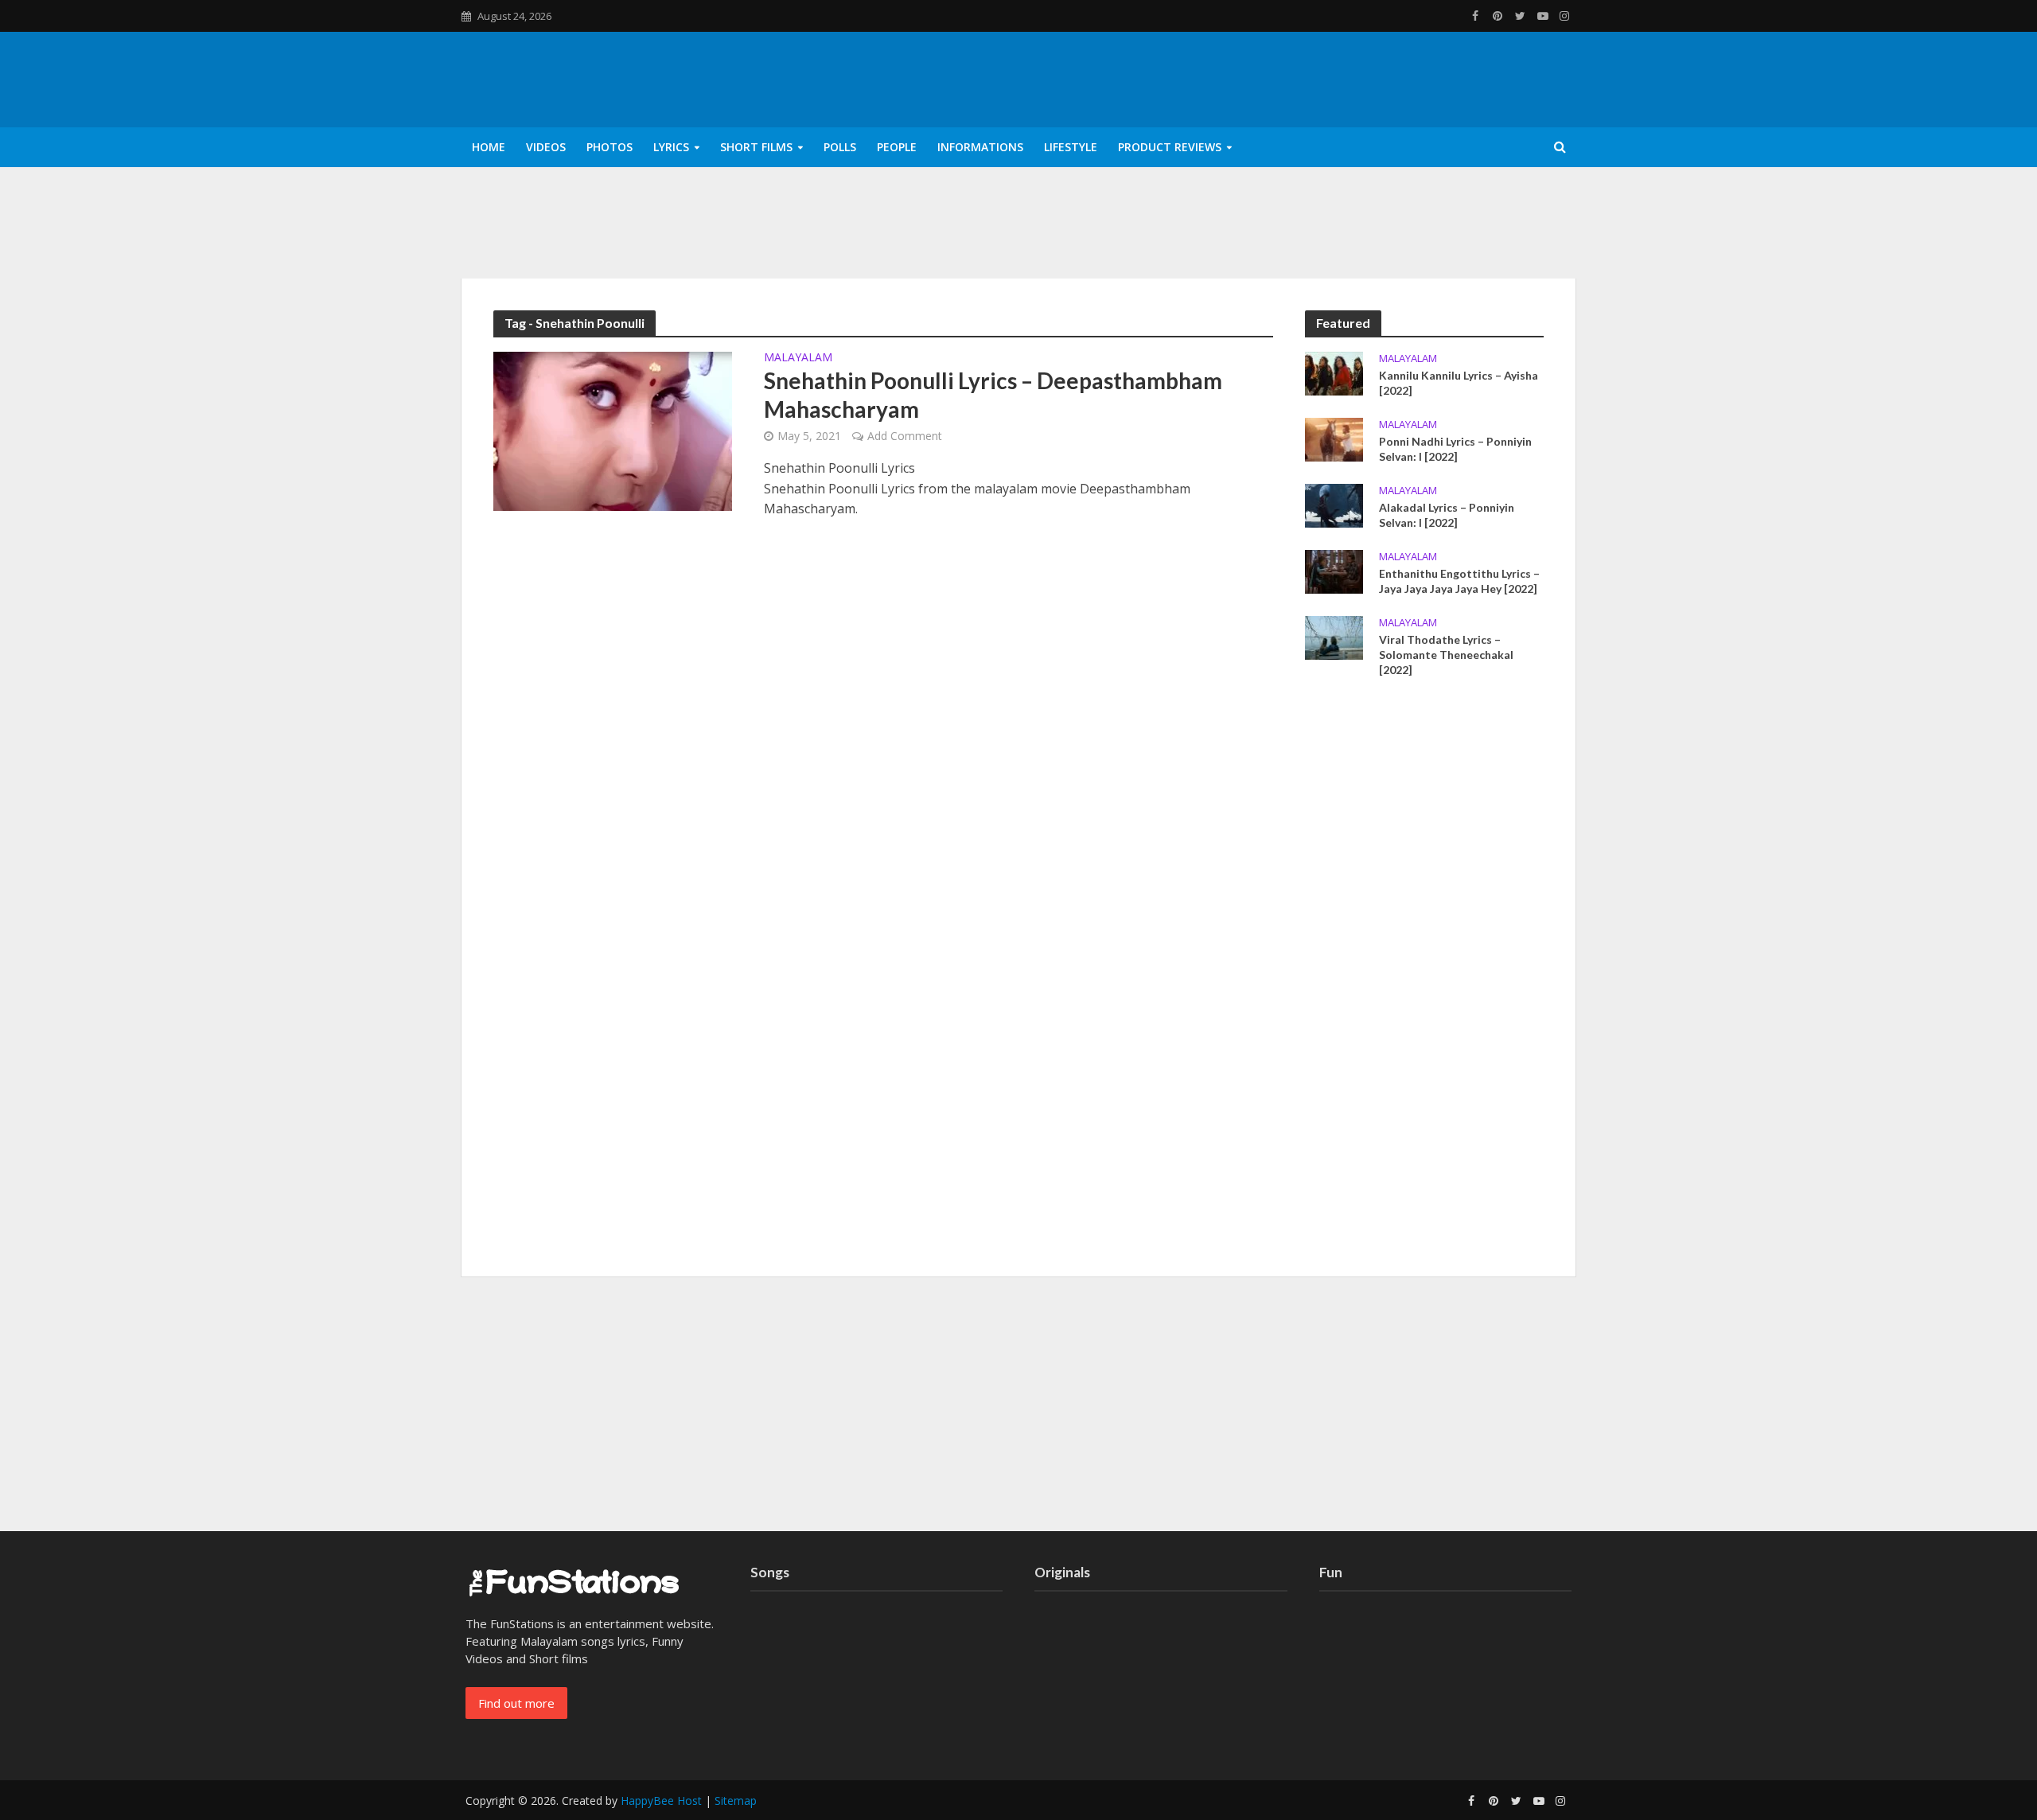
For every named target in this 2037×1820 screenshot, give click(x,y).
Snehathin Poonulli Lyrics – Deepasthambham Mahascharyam (993, 395)
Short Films (756, 147)
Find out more (516, 1703)
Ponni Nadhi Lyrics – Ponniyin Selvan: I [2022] (1455, 449)
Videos (546, 147)
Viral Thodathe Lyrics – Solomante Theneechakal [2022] (1446, 655)
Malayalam (798, 358)
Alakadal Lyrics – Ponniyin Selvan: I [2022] (1447, 515)
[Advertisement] (1424, 983)
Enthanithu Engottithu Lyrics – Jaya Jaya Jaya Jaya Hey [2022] (1459, 581)
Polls (840, 147)
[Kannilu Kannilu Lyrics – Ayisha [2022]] (1334, 372)
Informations (980, 147)
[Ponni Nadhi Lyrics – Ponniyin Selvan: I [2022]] (1334, 438)
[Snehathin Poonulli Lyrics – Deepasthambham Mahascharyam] (613, 430)
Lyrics (671, 147)
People (897, 147)
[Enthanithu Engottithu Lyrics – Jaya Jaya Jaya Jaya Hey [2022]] (1334, 570)
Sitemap (736, 1801)
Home (489, 147)
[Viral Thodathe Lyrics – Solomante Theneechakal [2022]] (1334, 637)
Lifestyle (1071, 147)
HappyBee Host (661, 1801)
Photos (610, 147)
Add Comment (905, 436)
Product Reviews (1170, 147)
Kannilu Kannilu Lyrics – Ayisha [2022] (1459, 383)
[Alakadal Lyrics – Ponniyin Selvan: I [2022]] (1334, 504)
